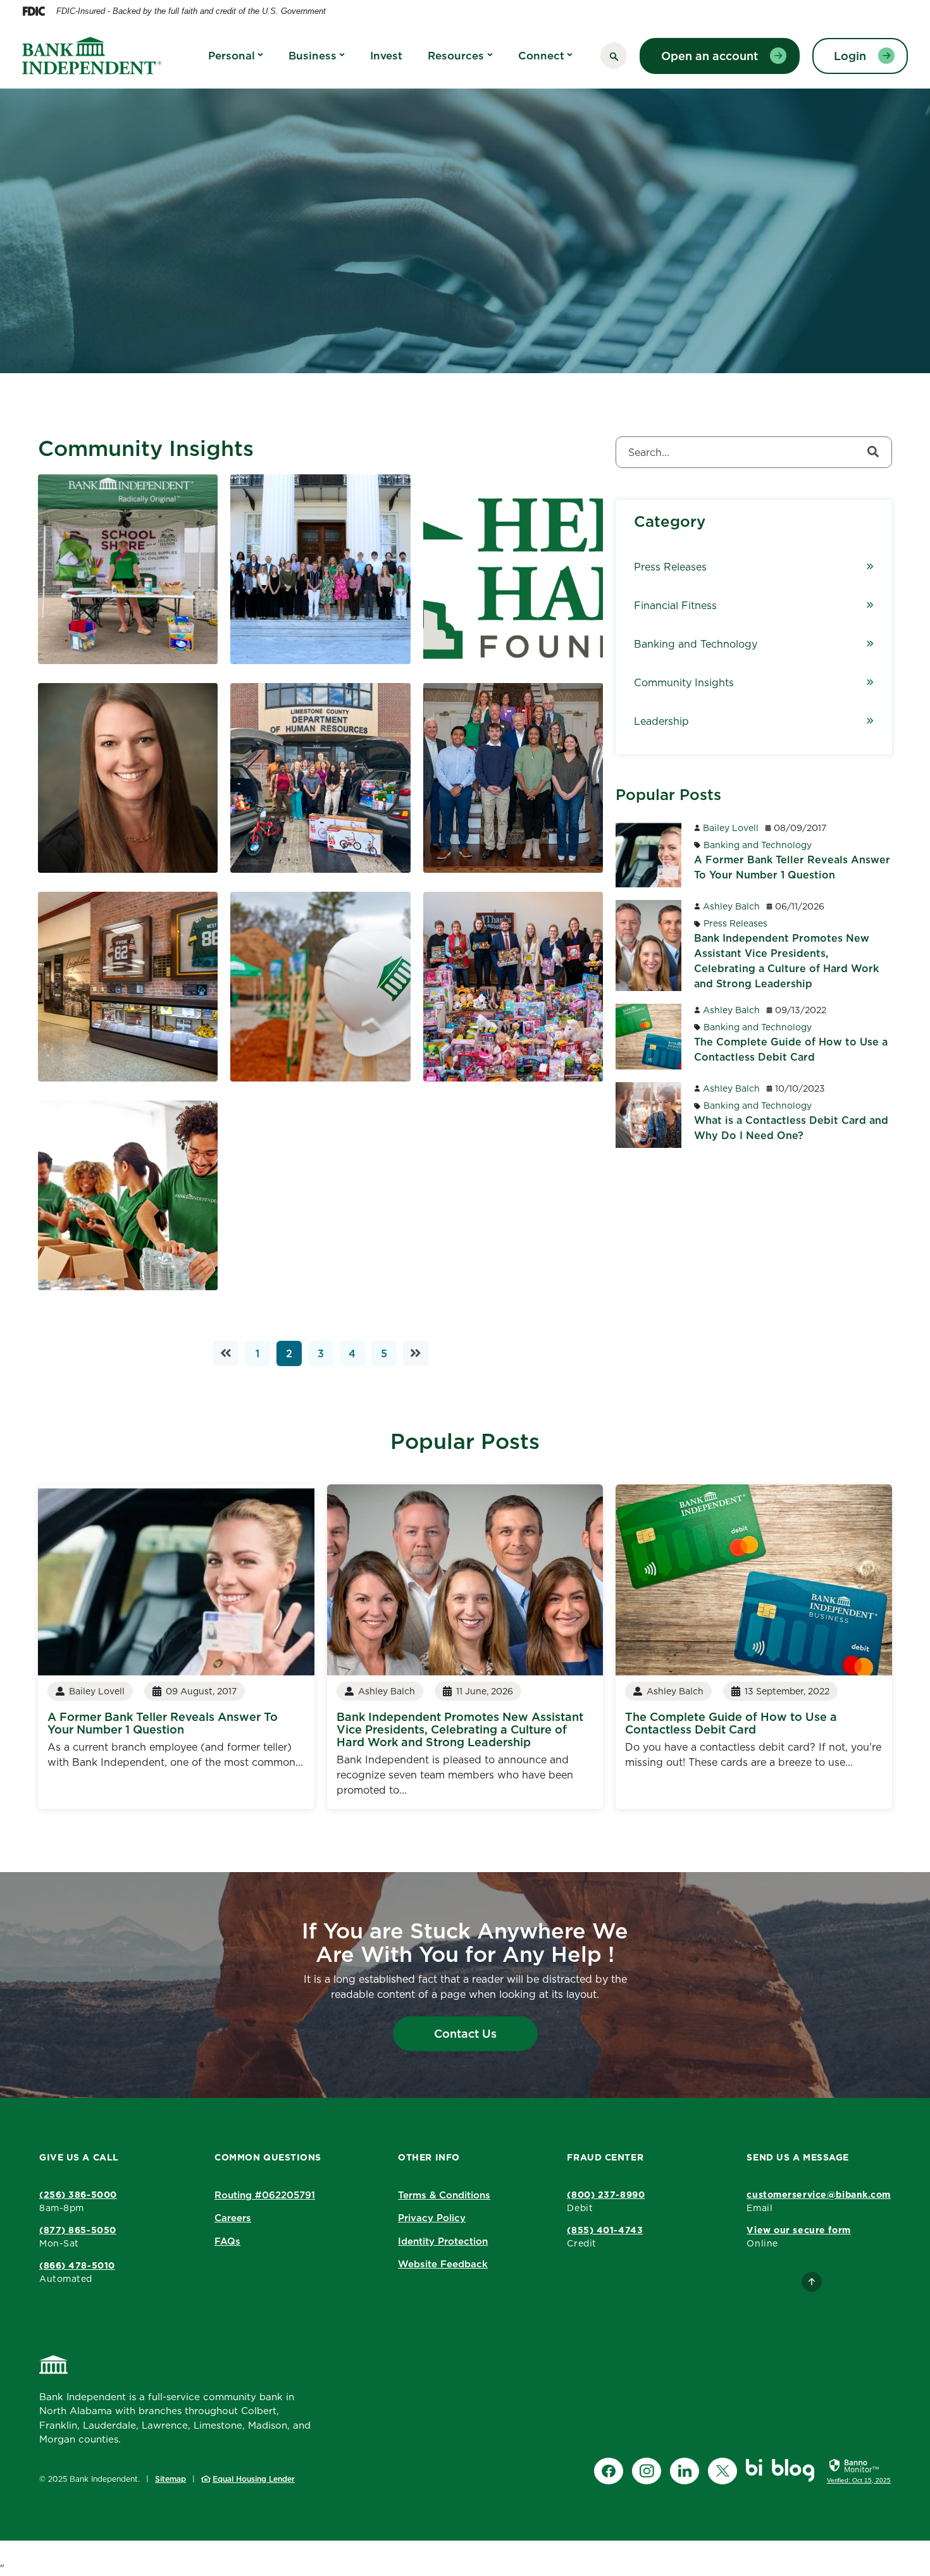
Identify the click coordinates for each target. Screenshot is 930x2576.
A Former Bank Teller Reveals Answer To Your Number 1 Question (163, 1723)
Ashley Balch (731, 906)
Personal (232, 56)
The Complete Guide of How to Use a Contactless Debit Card (731, 1723)
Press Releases (670, 567)
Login (850, 56)
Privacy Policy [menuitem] (432, 2218)
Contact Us (465, 2034)
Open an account (710, 56)
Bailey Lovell (731, 828)
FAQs (227, 2241)
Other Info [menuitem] (429, 2157)
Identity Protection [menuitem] (443, 2241)
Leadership (661, 721)
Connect (541, 56)
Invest (386, 56)
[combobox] (754, 452)
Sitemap (170, 2479)
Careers (233, 2218)
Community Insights (684, 682)
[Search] (873, 452)
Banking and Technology (696, 644)
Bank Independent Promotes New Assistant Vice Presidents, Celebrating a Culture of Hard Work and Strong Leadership (460, 1729)
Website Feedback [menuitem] (443, 2264)
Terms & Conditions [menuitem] (444, 2195)
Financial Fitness (675, 605)
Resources (456, 56)
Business (313, 56)
